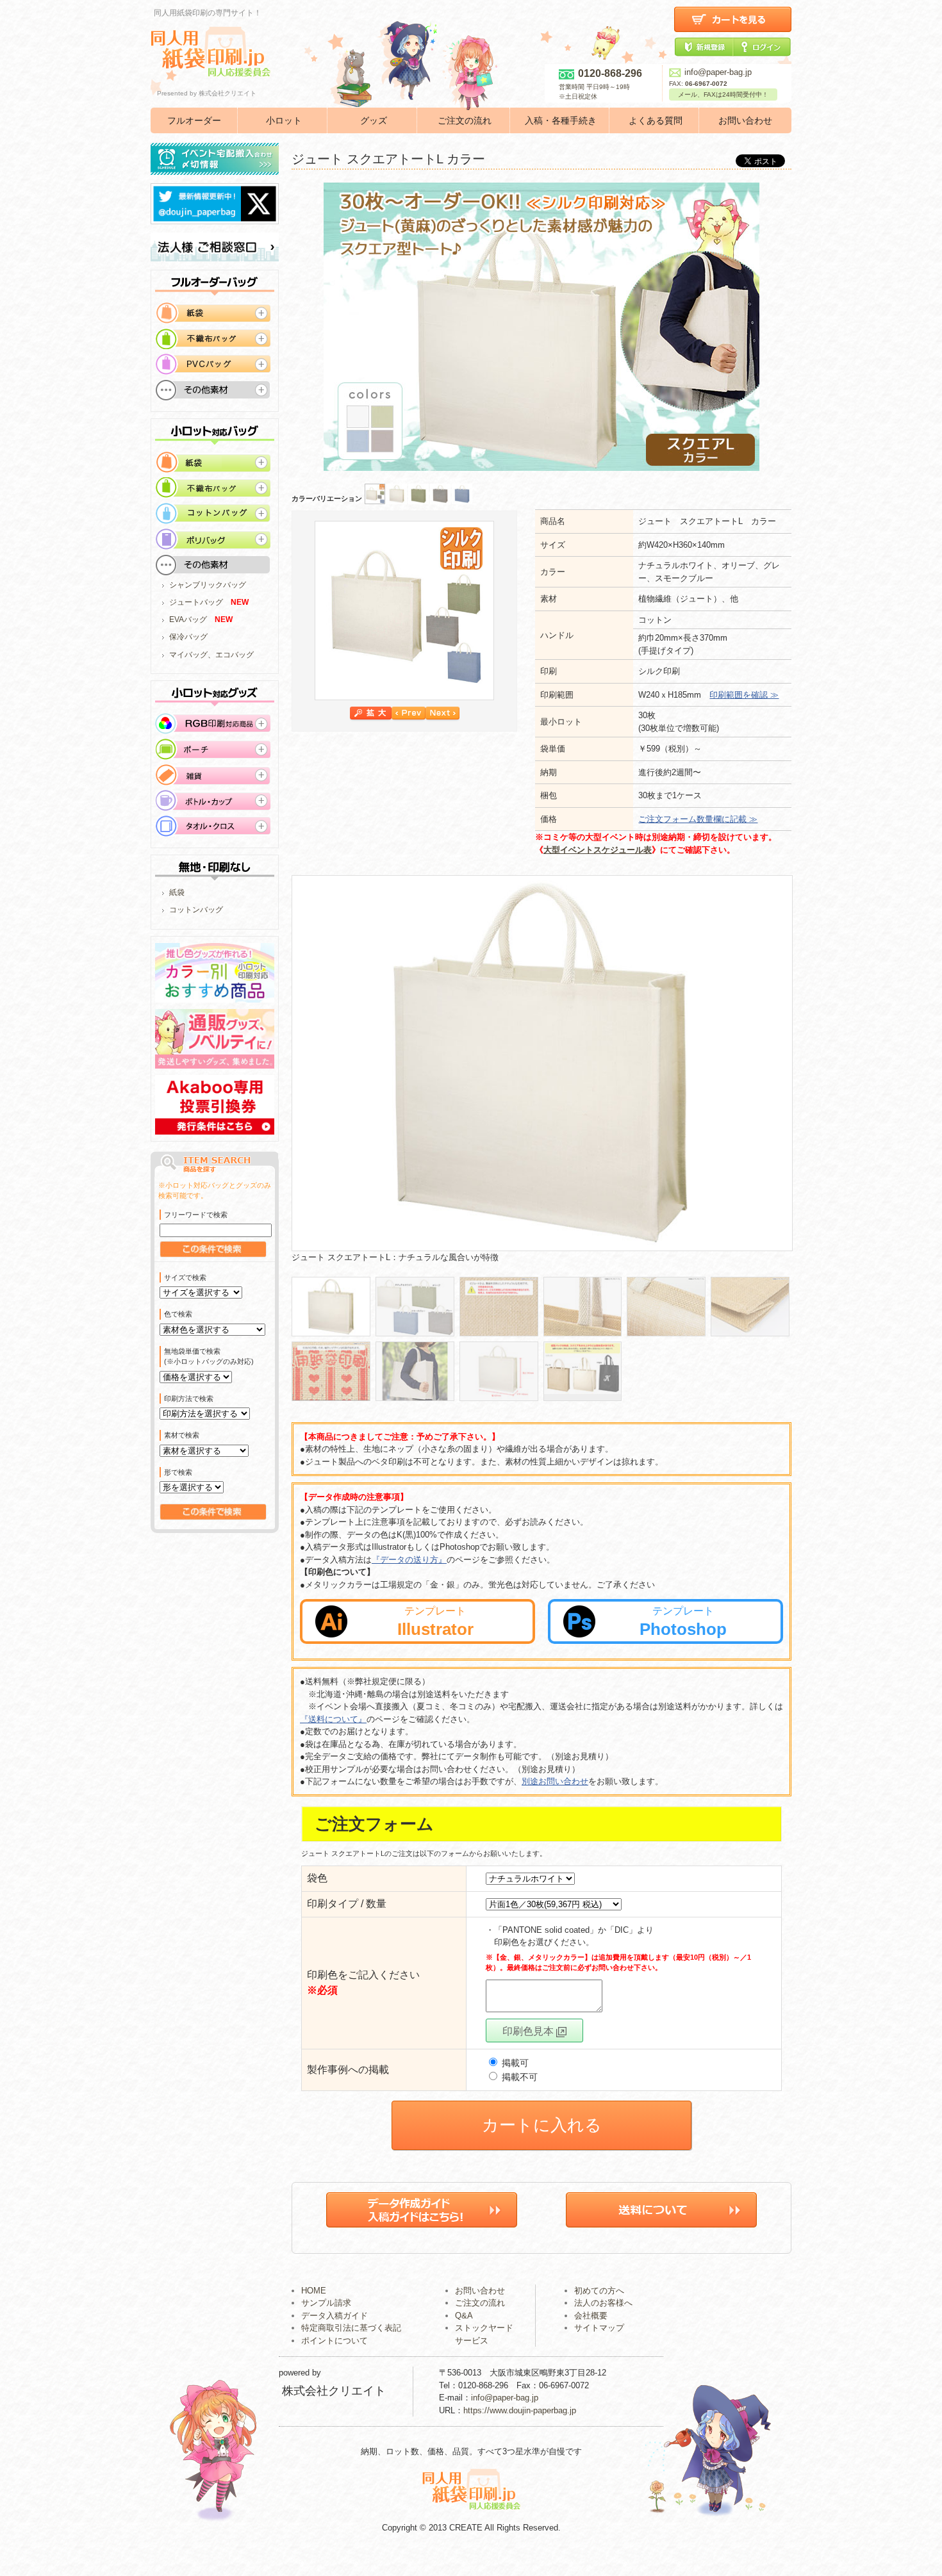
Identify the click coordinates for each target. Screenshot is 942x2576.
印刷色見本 (529, 2031)
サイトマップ (599, 2328)
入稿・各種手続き (561, 120)
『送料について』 (333, 1719)
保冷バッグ (188, 637)
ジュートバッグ (196, 602)
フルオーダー (194, 120)
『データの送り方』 (409, 1560)
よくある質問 (656, 120)
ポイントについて (335, 2341)
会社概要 (591, 2316)
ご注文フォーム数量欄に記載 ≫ (698, 819)
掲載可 (514, 2063)
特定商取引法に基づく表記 (351, 2328)
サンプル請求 (326, 2303)
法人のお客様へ (603, 2303)
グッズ (374, 120)
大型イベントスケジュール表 (598, 850)
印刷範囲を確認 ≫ (744, 695)
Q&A (464, 2316)
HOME (314, 2291)
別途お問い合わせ (555, 1781)
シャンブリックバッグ (208, 585)
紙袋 (177, 892)
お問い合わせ (745, 120)
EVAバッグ (188, 619)
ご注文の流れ (465, 120)
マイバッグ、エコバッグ (211, 655)
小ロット (284, 120)
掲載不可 (518, 2077)
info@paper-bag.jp (718, 72)
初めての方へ (599, 2291)
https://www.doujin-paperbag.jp (520, 2410)
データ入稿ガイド (335, 2316)
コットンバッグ (196, 910)
